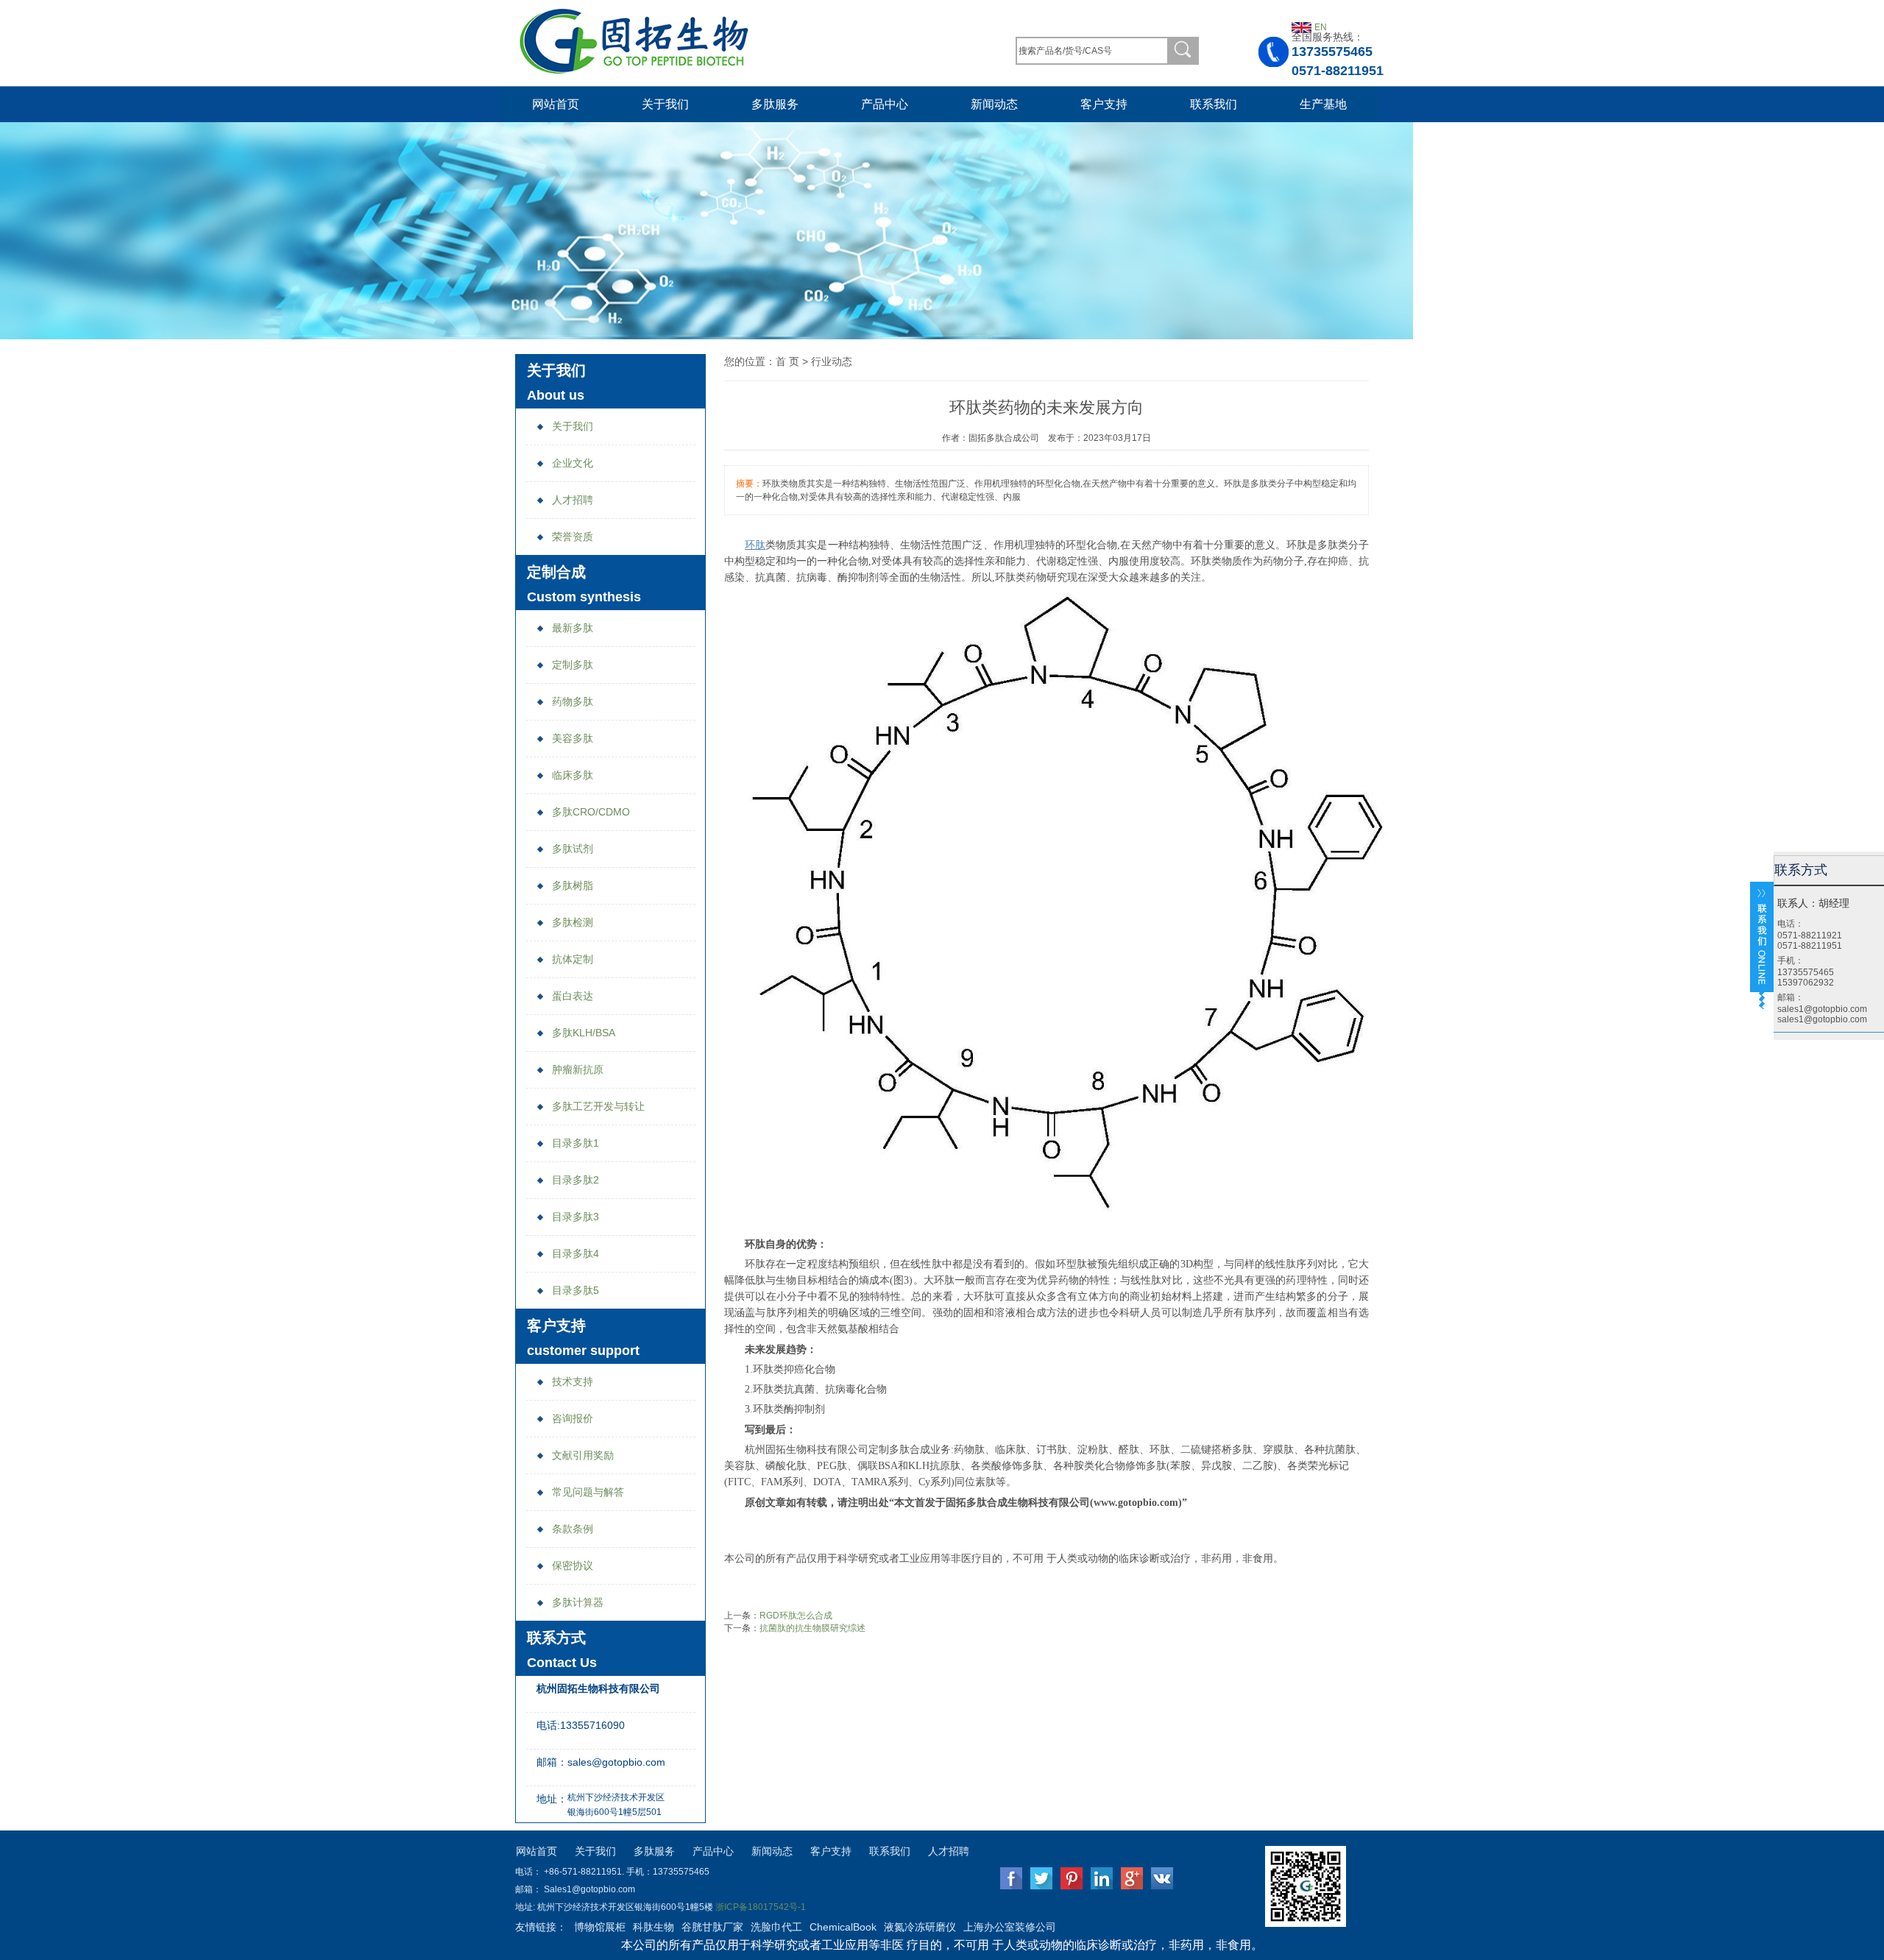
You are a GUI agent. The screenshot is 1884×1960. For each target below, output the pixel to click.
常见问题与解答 (588, 1492)
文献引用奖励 (583, 1455)
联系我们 (1214, 104)
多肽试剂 (573, 849)
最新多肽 (573, 628)
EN (1321, 27)
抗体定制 (573, 959)
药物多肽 (573, 701)
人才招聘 (573, 500)
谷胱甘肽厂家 (712, 1927)
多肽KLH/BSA (584, 1033)
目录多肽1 (576, 1143)
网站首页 (556, 104)
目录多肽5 (576, 1290)
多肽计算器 (578, 1602)
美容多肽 (573, 738)
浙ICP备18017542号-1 (761, 1907)
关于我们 (665, 104)
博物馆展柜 (600, 1927)
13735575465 (1332, 52)
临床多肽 (573, 775)
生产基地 (1323, 104)
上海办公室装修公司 (1010, 1927)
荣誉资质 (573, 537)
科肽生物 (654, 1927)
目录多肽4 (576, 1253)
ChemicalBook (843, 1927)
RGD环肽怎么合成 (796, 1616)
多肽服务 (775, 104)
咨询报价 (573, 1418)
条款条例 (573, 1529)
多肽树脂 (573, 885)
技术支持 (573, 1381)
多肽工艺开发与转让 (598, 1106)
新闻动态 (994, 104)
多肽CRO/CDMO (591, 812)
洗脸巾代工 (776, 1927)
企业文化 (573, 463)
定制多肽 (573, 665)
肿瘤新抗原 (578, 1069)
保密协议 (573, 1565)
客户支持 (1104, 104)
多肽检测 (573, 922)
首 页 (787, 361)
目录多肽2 (576, 1180)
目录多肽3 (576, 1217)
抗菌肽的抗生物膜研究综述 (812, 1628)
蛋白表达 (573, 996)
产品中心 (885, 104)
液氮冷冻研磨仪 (920, 1927)
